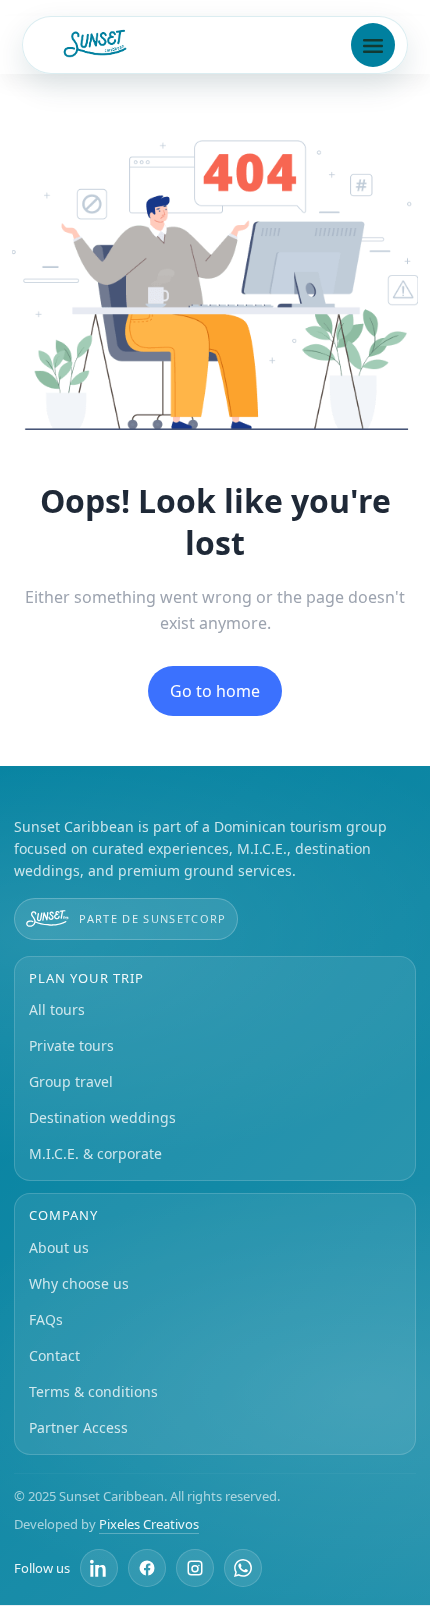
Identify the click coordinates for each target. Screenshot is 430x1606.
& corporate (95, 1153)
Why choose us (79, 1283)
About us (59, 1247)
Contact (54, 1355)
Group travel (71, 1081)
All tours (57, 1009)
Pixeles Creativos (149, 1524)
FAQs (46, 1319)
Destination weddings (102, 1117)
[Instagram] (195, 1568)
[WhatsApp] (243, 1568)
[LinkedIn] (99, 1568)
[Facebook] (147, 1568)
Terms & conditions (93, 1391)
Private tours (71, 1045)
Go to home (215, 691)
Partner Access (78, 1427)
